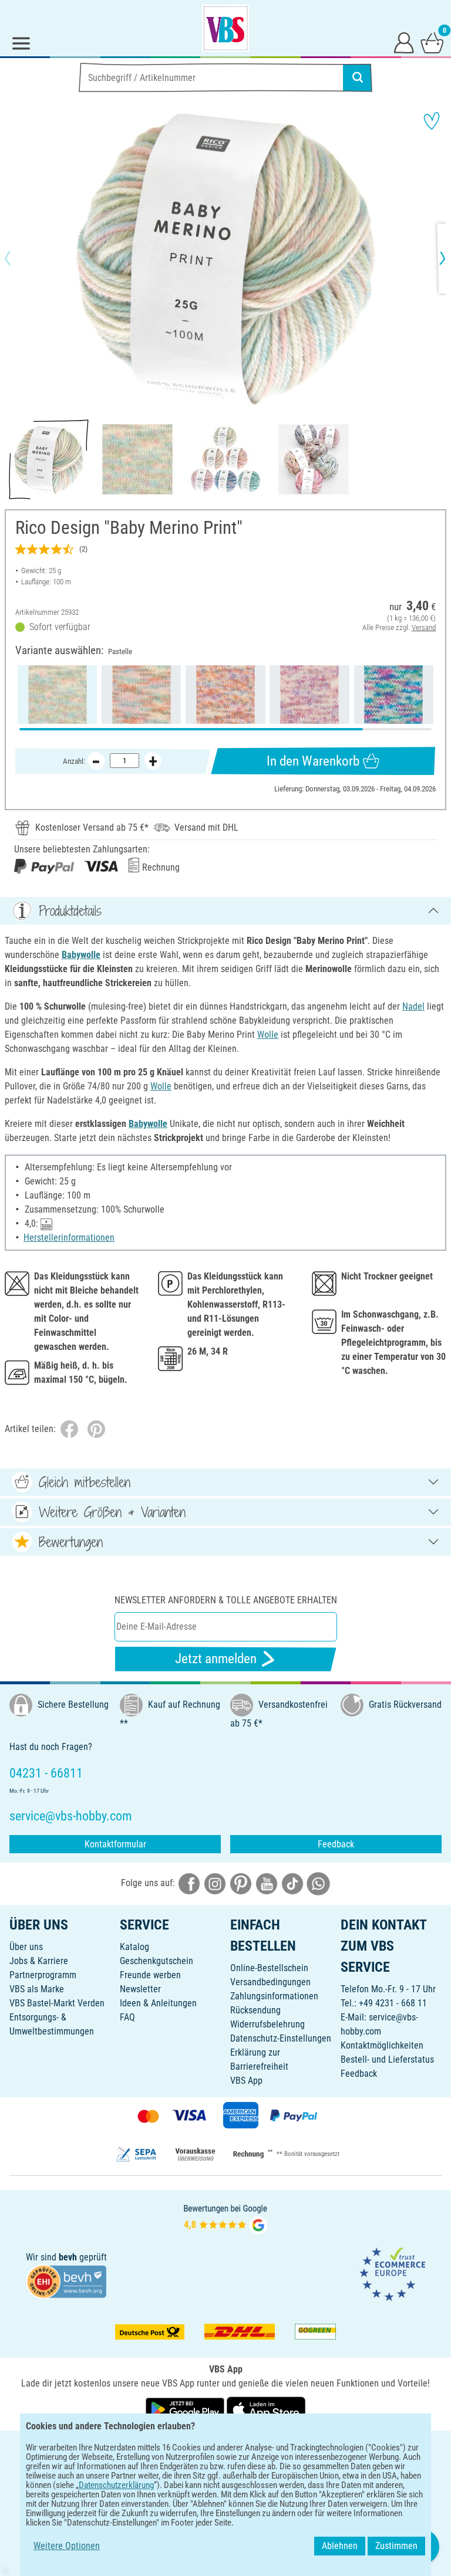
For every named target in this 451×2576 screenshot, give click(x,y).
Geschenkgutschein (156, 1961)
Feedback (336, 1844)
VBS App (246, 2081)
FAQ (127, 2017)
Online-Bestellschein (269, 1968)
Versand (424, 627)
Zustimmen (396, 2546)
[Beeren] (309, 695)
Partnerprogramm (43, 1975)
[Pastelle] (57, 695)
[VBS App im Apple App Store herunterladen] (266, 2409)
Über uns (26, 1947)
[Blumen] (225, 695)
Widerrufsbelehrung (267, 2024)
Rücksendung (255, 2010)
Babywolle (81, 955)
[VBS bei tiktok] (292, 1883)
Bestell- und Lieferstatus (387, 2059)
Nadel (413, 1006)
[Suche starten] (358, 77)
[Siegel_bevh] (66, 2281)
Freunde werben (150, 1975)
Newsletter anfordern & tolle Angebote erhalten (226, 1600)
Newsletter (140, 1989)
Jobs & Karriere (39, 1961)
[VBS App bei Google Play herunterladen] (186, 2409)
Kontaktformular (115, 1844)
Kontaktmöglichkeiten (382, 2045)
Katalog (134, 1947)
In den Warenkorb (313, 761)
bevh (68, 2257)
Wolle (268, 1035)
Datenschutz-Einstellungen (281, 2038)
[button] (18, 258)
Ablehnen (340, 2546)
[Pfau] (394, 695)
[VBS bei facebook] (189, 1883)
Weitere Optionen (67, 2546)
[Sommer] (141, 695)
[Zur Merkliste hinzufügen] (432, 121)
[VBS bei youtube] (267, 1883)
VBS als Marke (37, 1989)
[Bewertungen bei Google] (225, 2218)
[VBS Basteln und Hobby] (225, 28)
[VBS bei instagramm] (215, 1883)
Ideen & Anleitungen (158, 2003)
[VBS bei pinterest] (241, 1883)
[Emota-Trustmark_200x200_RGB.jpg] (392, 2274)
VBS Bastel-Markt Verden (57, 2003)
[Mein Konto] (404, 42)
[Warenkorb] (432, 42)
